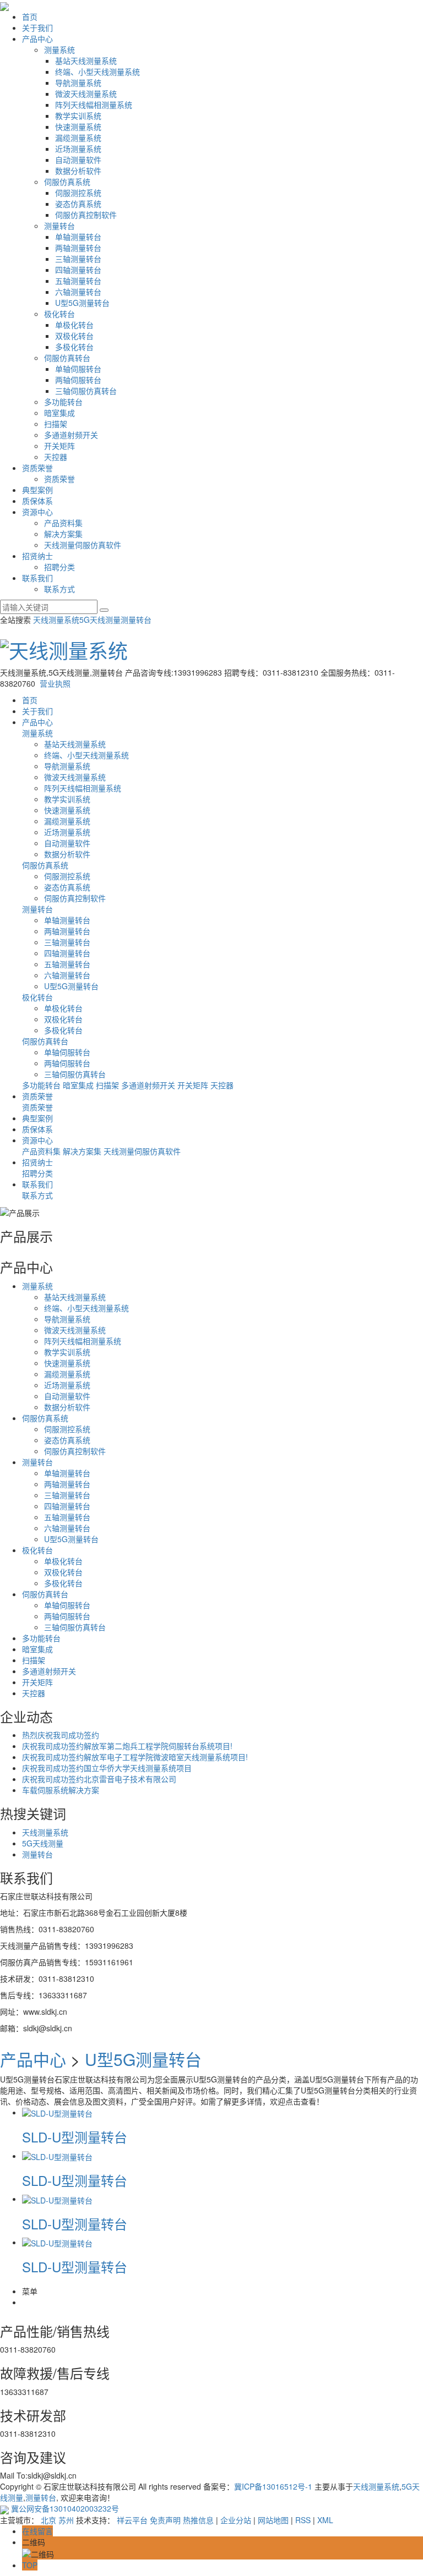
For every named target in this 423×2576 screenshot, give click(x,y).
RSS (303, 2520)
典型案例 (37, 490)
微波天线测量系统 (86, 94)
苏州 (66, 2520)
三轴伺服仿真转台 (86, 391)
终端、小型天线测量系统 (97, 72)
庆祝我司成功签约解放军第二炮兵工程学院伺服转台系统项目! (127, 1746)
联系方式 (59, 589)
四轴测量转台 (78, 270)
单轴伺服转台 (78, 369)
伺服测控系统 (78, 193)
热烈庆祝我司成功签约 (61, 1735)
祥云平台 (132, 2520)
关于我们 (37, 28)
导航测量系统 (78, 83)
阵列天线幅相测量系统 (94, 105)
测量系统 (59, 50)
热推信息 (198, 2520)
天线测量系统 (56, 620)
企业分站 (236, 2520)
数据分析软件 (78, 171)
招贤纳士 (37, 556)
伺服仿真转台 (67, 358)
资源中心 (37, 512)
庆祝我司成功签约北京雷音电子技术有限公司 (99, 1779)
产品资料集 (63, 523)
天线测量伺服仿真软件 (83, 545)
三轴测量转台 (78, 259)
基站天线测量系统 (86, 61)
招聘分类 (59, 567)
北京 (48, 2520)
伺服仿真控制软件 (86, 215)
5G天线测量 (100, 620)
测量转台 (59, 226)
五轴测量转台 (78, 281)
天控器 (56, 457)
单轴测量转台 (78, 237)
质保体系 (37, 501)
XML (325, 2520)
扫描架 (56, 424)
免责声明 (165, 2520)
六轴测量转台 (78, 292)
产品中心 (37, 39)
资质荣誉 (37, 468)
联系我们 (37, 578)
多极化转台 (74, 347)
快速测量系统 (78, 127)
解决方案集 (63, 534)
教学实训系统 (78, 116)
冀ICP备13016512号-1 (273, 2486)
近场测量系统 (78, 149)
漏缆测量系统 (78, 138)
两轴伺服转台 (78, 380)
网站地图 (273, 2520)
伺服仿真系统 (67, 182)
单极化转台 (74, 325)
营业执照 (55, 683)
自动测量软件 (78, 160)
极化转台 (59, 314)
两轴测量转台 (78, 248)
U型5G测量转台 (82, 303)
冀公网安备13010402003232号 (64, 2508)
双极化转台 (74, 336)
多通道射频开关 (71, 435)
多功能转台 (63, 402)
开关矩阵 (59, 446)
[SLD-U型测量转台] (57, 2112)
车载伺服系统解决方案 (61, 1790)
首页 (30, 17)
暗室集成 (59, 413)
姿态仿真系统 (78, 204)
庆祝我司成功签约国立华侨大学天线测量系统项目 (107, 1768)
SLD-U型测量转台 (75, 2137)
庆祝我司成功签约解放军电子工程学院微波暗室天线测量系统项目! (135, 1757)
